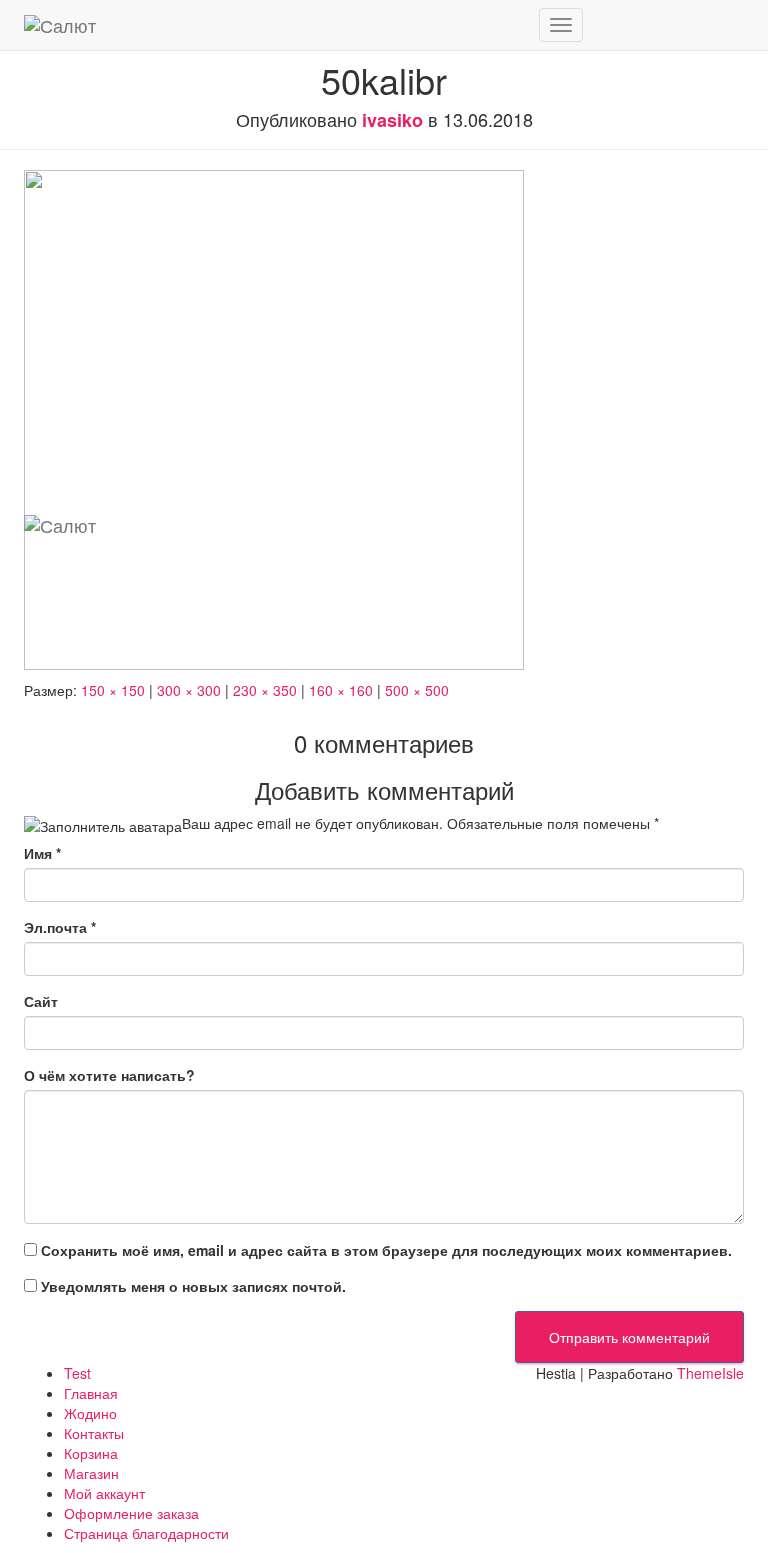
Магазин (91, 1473)
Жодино (90, 1413)
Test (77, 1373)
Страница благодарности (146, 1533)
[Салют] (274, 25)
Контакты (94, 1433)
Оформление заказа (131, 1513)
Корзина (91, 1453)
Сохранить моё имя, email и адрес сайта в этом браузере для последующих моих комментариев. (386, 1250)
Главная (91, 1393)
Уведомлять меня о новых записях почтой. (193, 1286)
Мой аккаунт (104, 1493)
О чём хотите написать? (109, 1075)
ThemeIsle (710, 1373)
